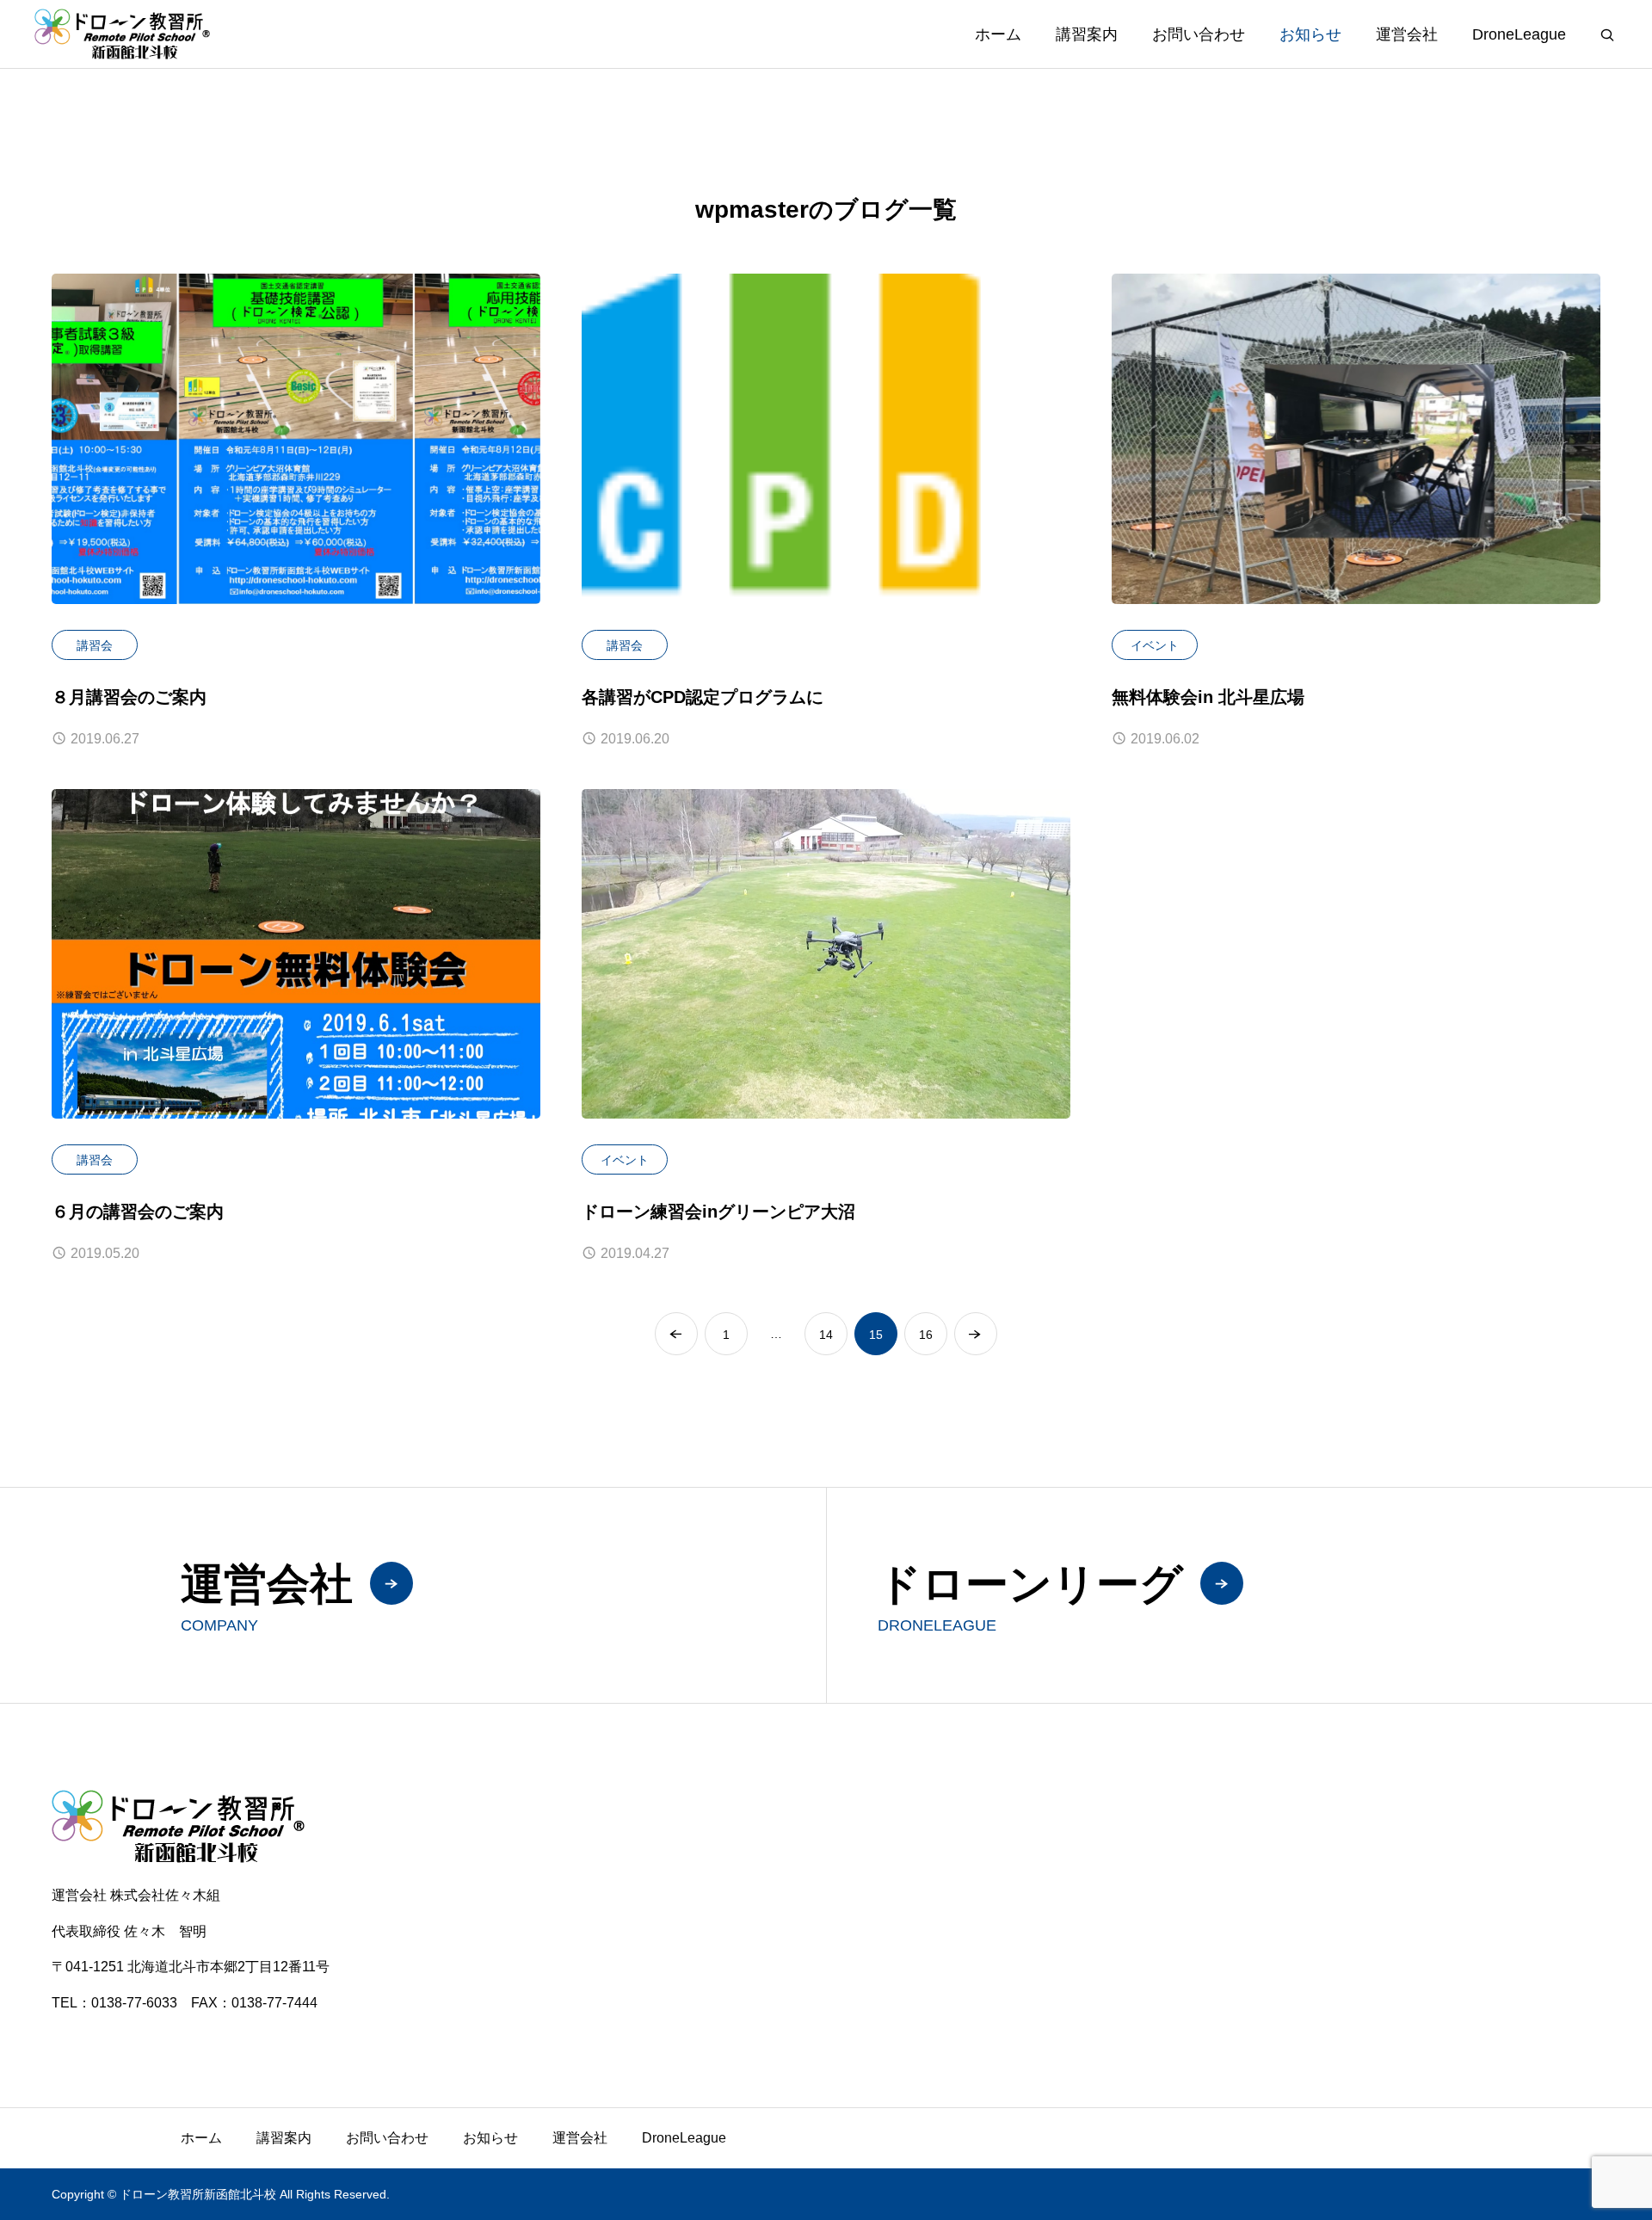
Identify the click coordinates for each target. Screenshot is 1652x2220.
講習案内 (1087, 34)
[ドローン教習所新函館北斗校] (122, 34)
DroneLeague (1519, 34)
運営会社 (1407, 34)
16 (926, 1335)
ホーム (998, 34)
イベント (1155, 645)
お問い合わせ (1199, 34)
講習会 (95, 645)
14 (826, 1335)
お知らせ (1310, 34)
